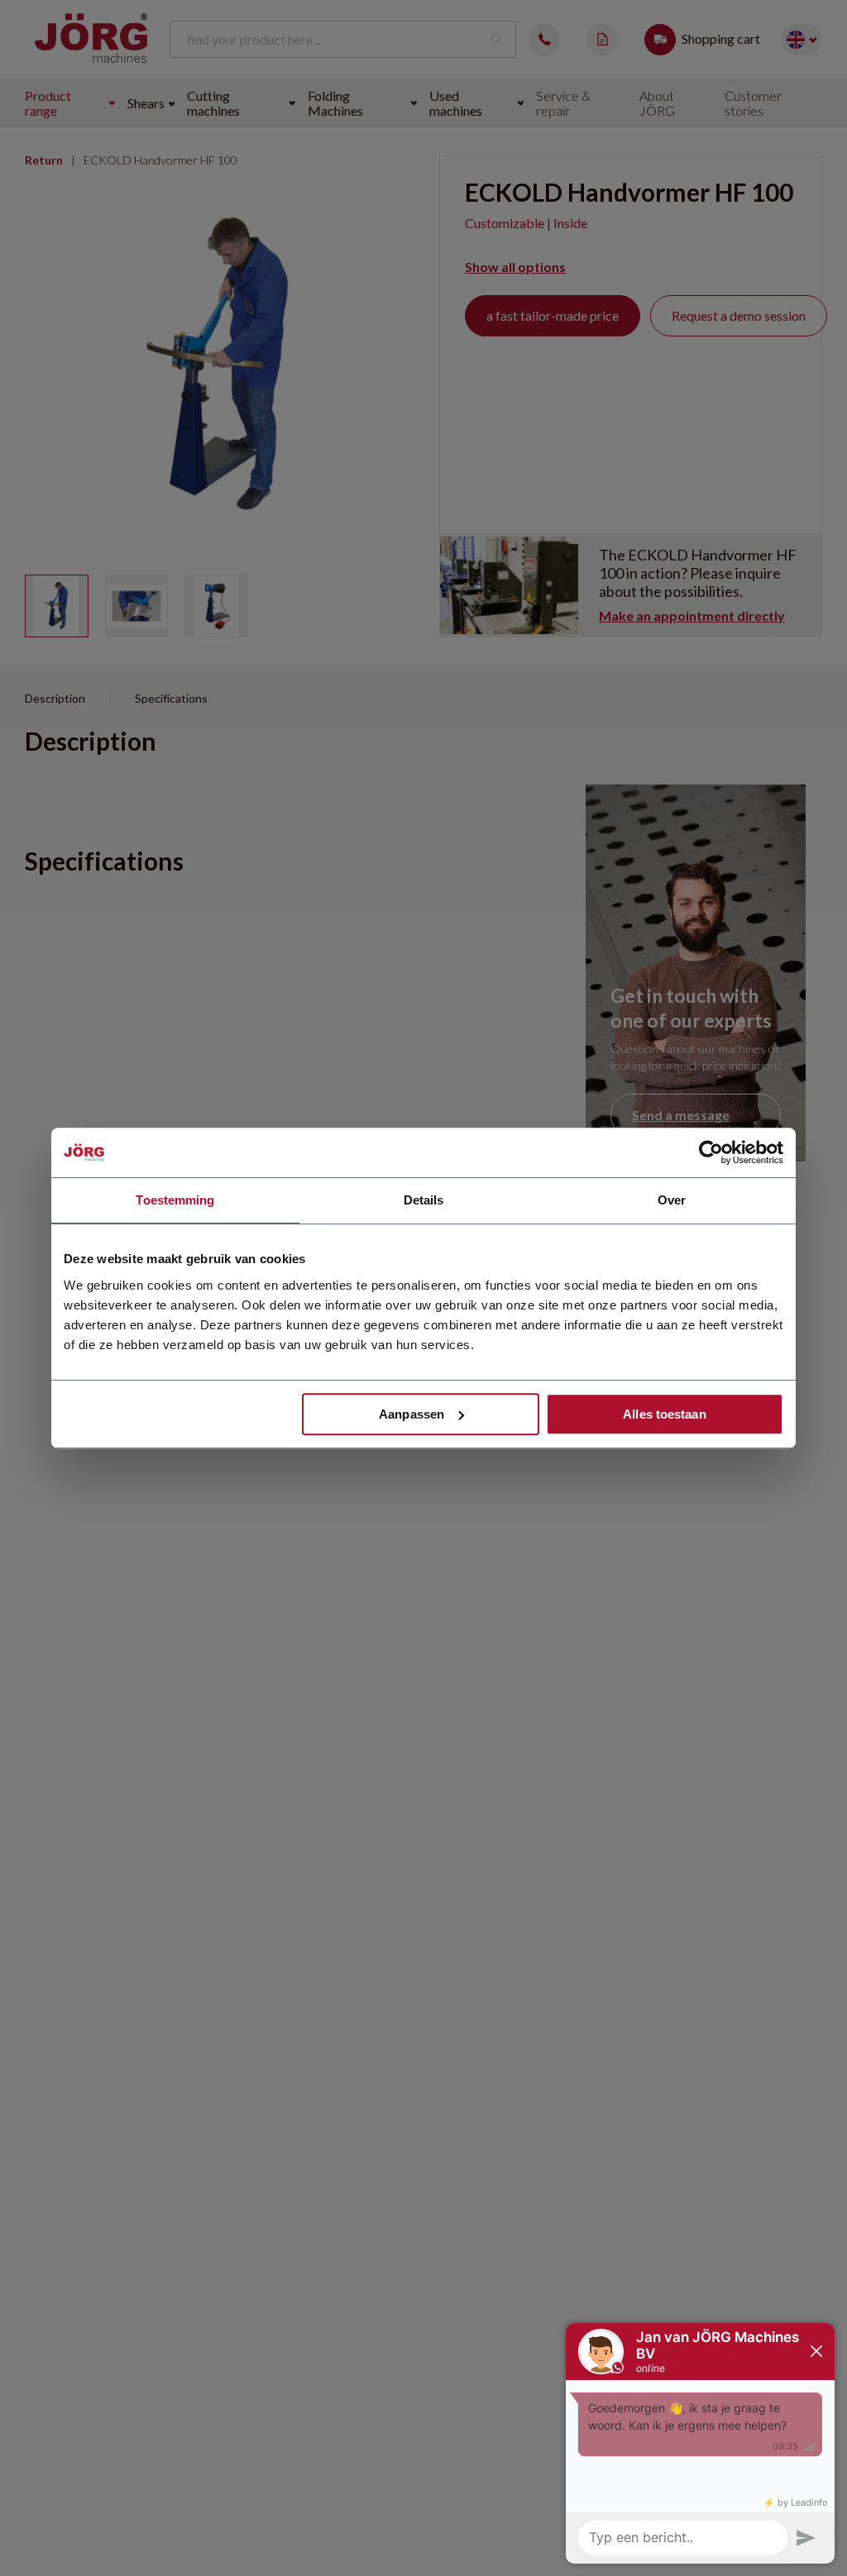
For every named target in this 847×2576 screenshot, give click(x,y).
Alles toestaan (664, 1414)
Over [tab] (672, 1200)
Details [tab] (424, 1200)
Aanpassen (412, 1414)
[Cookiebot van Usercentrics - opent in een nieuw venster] (711, 1152)
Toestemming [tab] (175, 1200)
